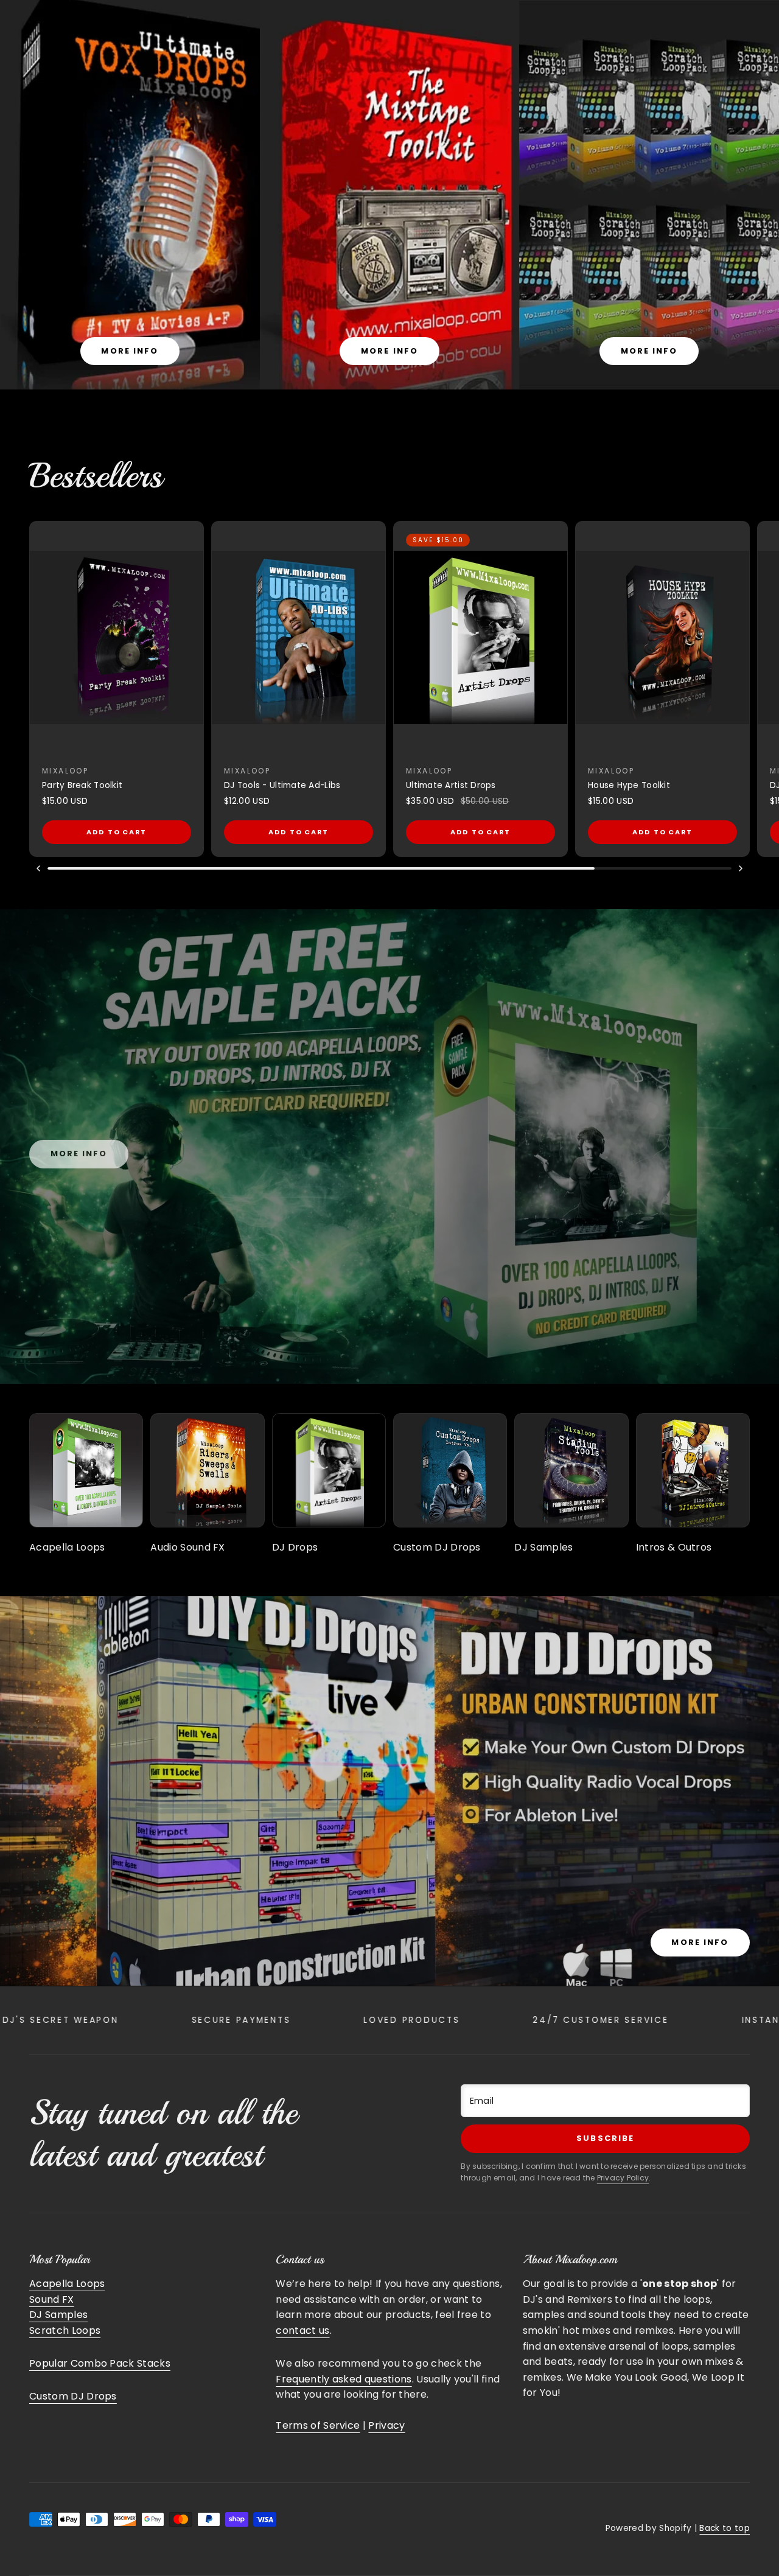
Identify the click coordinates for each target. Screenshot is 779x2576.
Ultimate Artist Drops (451, 785)
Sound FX (52, 2299)
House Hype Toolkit (629, 785)
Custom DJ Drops (73, 2396)
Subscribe (605, 2138)
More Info (700, 1942)
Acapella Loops (67, 2284)
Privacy (386, 2425)
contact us (302, 2330)
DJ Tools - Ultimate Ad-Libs (282, 785)
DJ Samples (58, 2315)
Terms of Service (318, 2425)
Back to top (725, 2528)
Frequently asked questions (344, 2379)
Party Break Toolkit (82, 785)
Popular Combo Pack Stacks (100, 2363)
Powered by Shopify (649, 2528)
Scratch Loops (65, 2330)
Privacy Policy (623, 2178)
